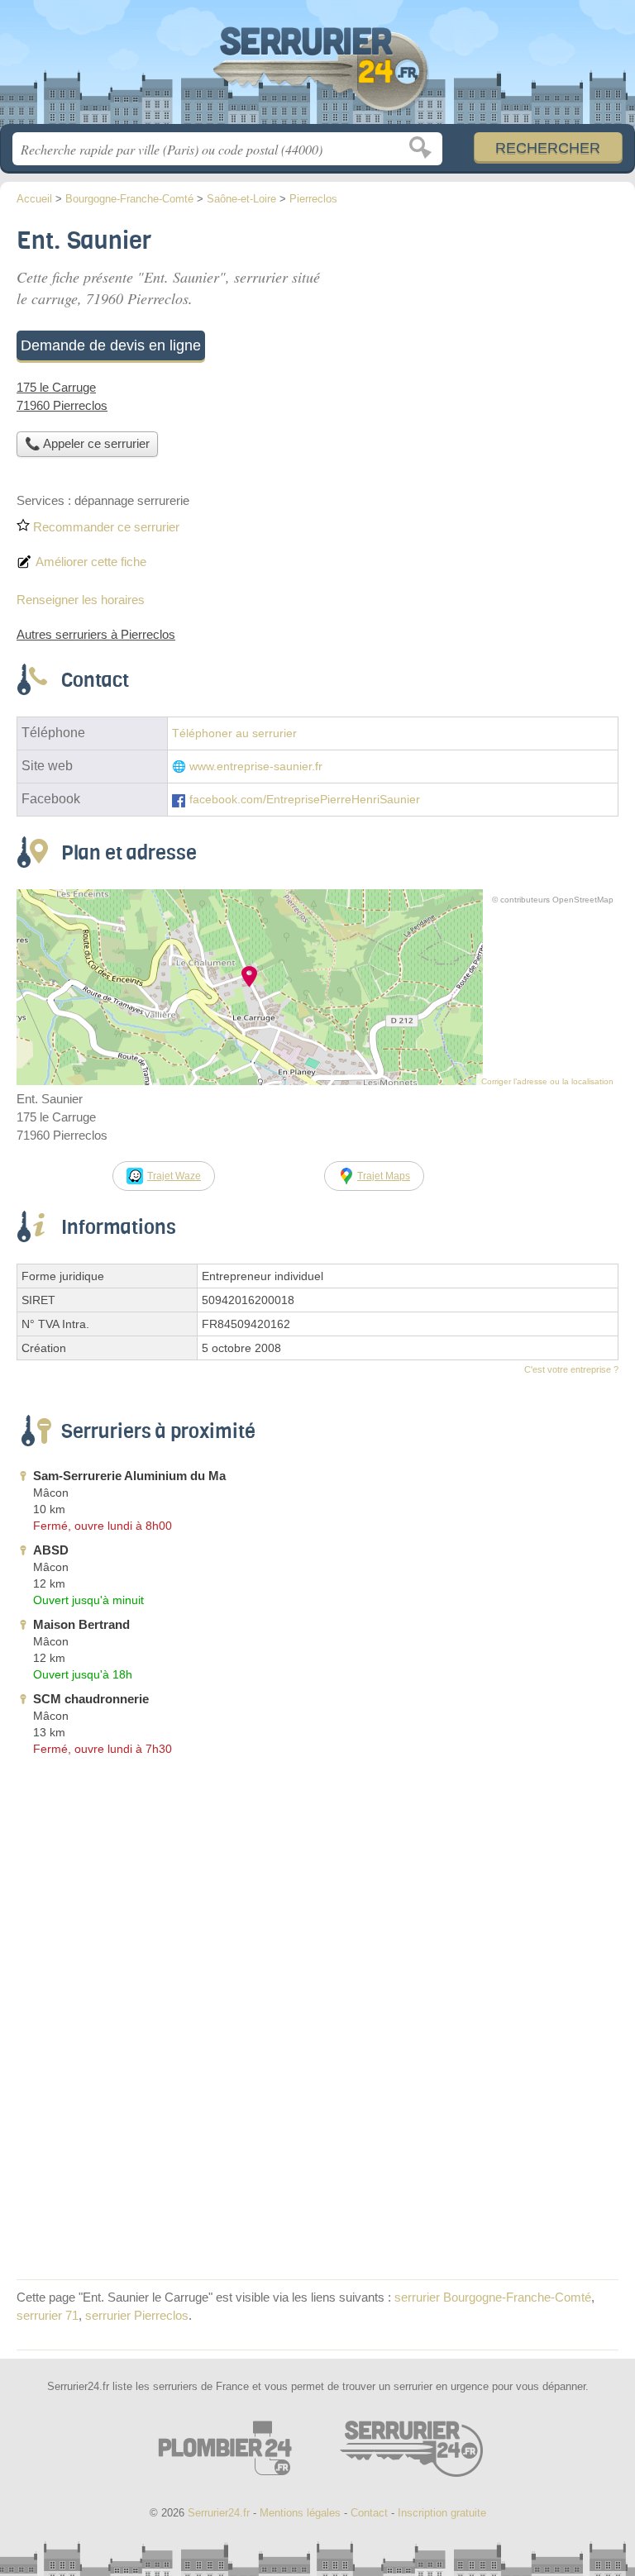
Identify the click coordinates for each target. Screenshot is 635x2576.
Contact (369, 2513)
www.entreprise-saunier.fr (256, 767)
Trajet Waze (174, 1176)
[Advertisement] (317, 2147)
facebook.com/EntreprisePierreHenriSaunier (305, 800)
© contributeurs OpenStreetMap (553, 900)
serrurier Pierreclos (137, 2315)
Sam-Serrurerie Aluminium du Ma (129, 1476)
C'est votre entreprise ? (571, 1369)
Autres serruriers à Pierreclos (96, 634)
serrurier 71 (48, 2315)
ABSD (51, 1550)
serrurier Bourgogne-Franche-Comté (493, 2297)
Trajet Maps (384, 1176)
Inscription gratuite (442, 2513)
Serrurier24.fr (317, 68)
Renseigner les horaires (81, 600)
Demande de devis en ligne (111, 345)
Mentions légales (300, 2513)
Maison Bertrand (81, 1624)
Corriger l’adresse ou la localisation (547, 1081)
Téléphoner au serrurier (234, 733)
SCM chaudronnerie (91, 1699)
